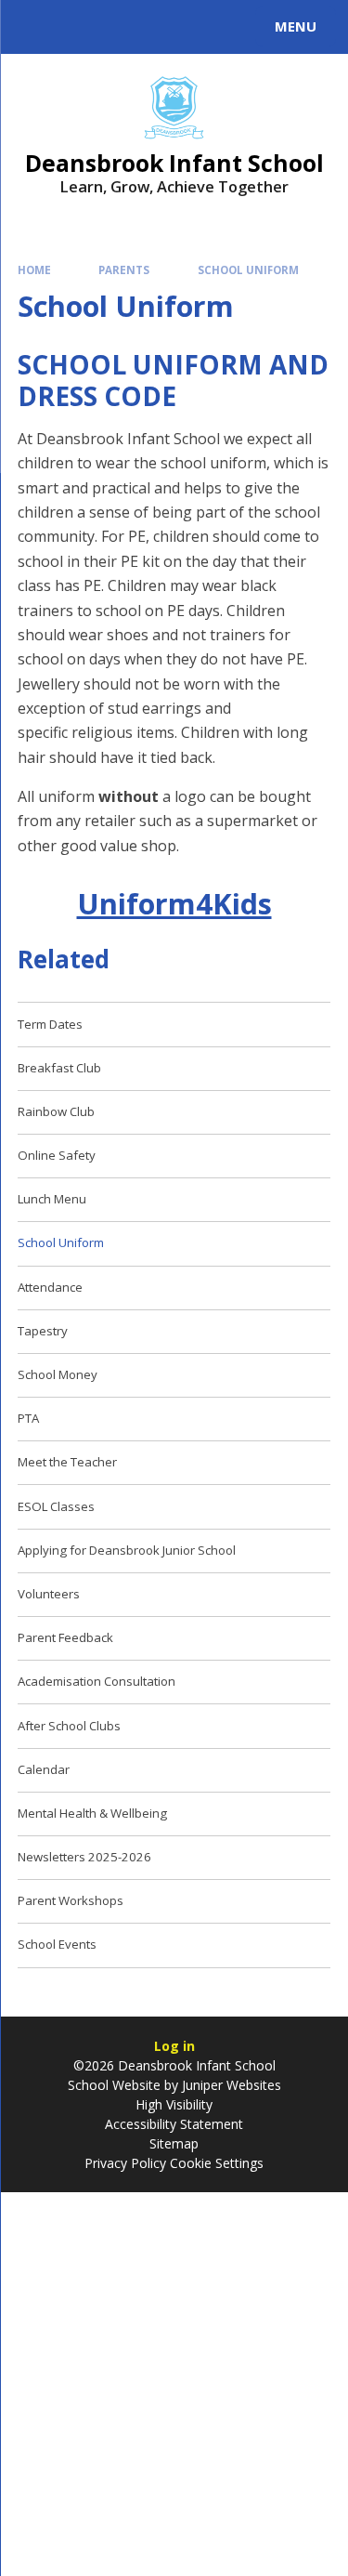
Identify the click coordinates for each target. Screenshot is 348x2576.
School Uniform (248, 270)
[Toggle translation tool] (82, 27)
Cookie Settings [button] (217, 2163)
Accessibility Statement (174, 2124)
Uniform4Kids (174, 903)
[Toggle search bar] (35, 27)
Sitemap (174, 2143)
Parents (124, 270)
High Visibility (174, 2104)
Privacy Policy (125, 2163)
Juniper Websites (230, 2085)
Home (34, 270)
